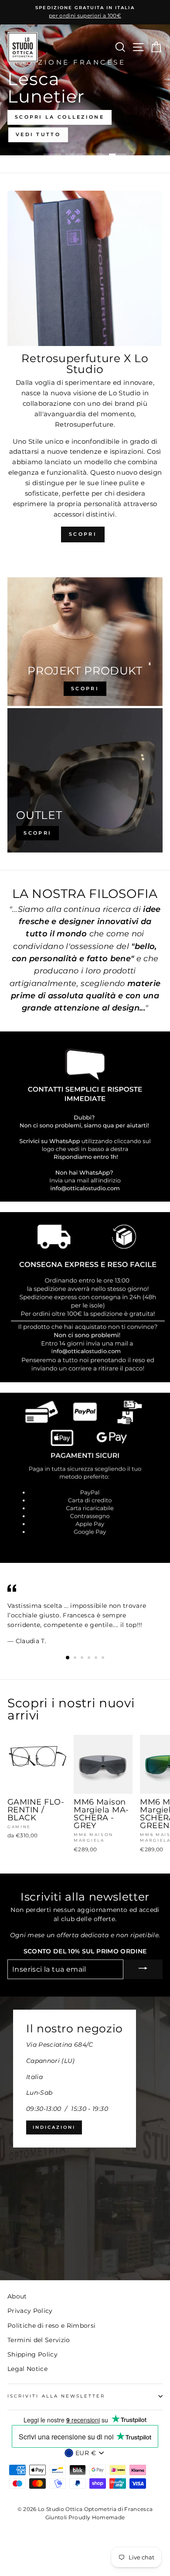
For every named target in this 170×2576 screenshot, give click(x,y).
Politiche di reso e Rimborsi (52, 2326)
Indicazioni (54, 2127)
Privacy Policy (30, 2311)
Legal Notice (27, 2369)
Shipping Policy (32, 2354)
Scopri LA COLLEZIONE (59, 117)
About (17, 2296)
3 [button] (96, 154)
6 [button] (104, 1658)
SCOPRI (83, 534)
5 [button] (97, 1658)
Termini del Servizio (39, 2340)
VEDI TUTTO (38, 134)
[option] (85, 12)
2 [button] (74, 154)
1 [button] (52, 154)
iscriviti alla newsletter (56, 2396)
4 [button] (118, 154)
